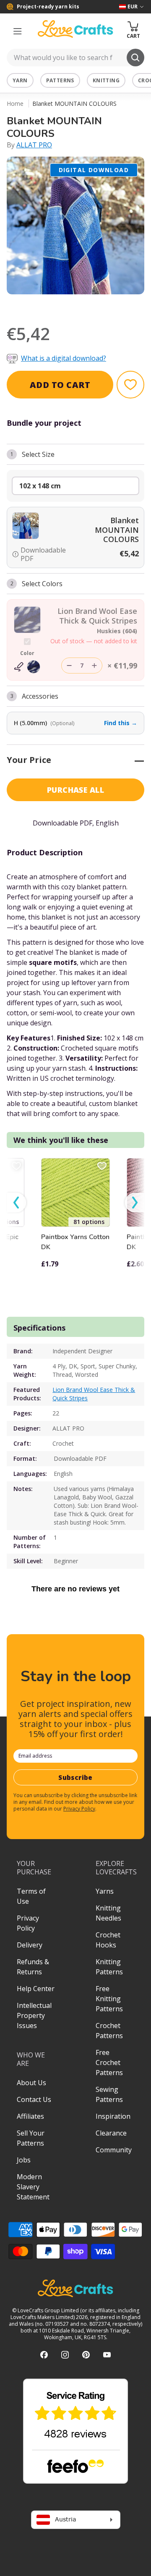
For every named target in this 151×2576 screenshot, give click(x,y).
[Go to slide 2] (40, 305)
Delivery (30, 1945)
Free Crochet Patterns (109, 2062)
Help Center (36, 1989)
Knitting (106, 80)
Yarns (105, 1891)
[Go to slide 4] (64, 305)
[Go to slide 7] (99, 305)
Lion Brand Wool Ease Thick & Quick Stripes (94, 1394)
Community (114, 2150)
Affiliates (30, 2116)
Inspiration (113, 2116)
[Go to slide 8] (111, 305)
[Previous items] (16, 1203)
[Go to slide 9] (122, 305)
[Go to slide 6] (87, 305)
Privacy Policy (79, 1809)
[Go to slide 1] (29, 305)
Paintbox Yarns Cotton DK (75, 1242)
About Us (31, 2083)
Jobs (24, 2160)
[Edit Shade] (27, 667)
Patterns (60, 80)
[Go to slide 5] (75, 305)
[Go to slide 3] (52, 305)
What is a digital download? (64, 358)
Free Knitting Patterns (109, 1999)
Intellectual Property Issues (34, 2015)
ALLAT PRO (34, 145)
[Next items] (135, 1203)
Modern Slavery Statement (33, 2187)
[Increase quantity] (94, 666)
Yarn (20, 80)
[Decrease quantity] (69, 666)
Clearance (111, 2133)
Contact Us (34, 2099)
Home (15, 104)
